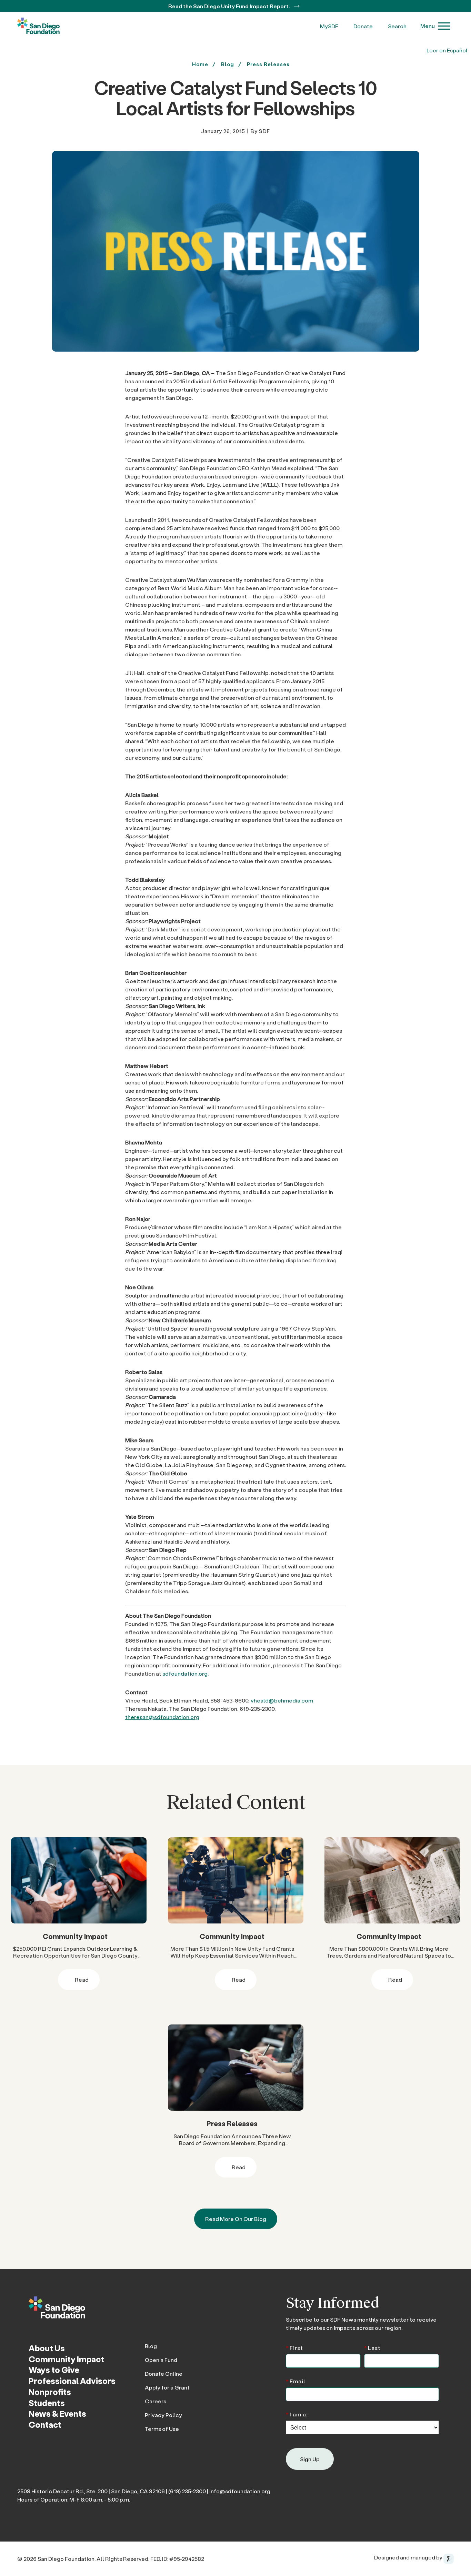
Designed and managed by (409, 2557)
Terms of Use (162, 2429)
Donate (363, 26)
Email (296, 2381)
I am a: (297, 2414)
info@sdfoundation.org (240, 2491)
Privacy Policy (163, 2415)
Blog (151, 2346)
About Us (47, 2348)
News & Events (57, 2413)
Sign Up (310, 2459)
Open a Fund (161, 2360)
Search (397, 26)
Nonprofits (50, 2392)
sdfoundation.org (185, 1673)
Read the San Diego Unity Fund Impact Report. (230, 6)
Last (372, 2347)
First (294, 2347)
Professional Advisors (72, 2381)
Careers (156, 2401)
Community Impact (75, 1936)
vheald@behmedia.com (282, 1700)
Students (47, 2403)
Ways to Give (54, 2370)
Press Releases (268, 64)
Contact (45, 2425)
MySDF (329, 26)
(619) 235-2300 (187, 2491)
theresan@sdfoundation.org (162, 1717)
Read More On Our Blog (236, 2219)
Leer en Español (447, 50)
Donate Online (164, 2373)
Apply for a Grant (167, 2387)
